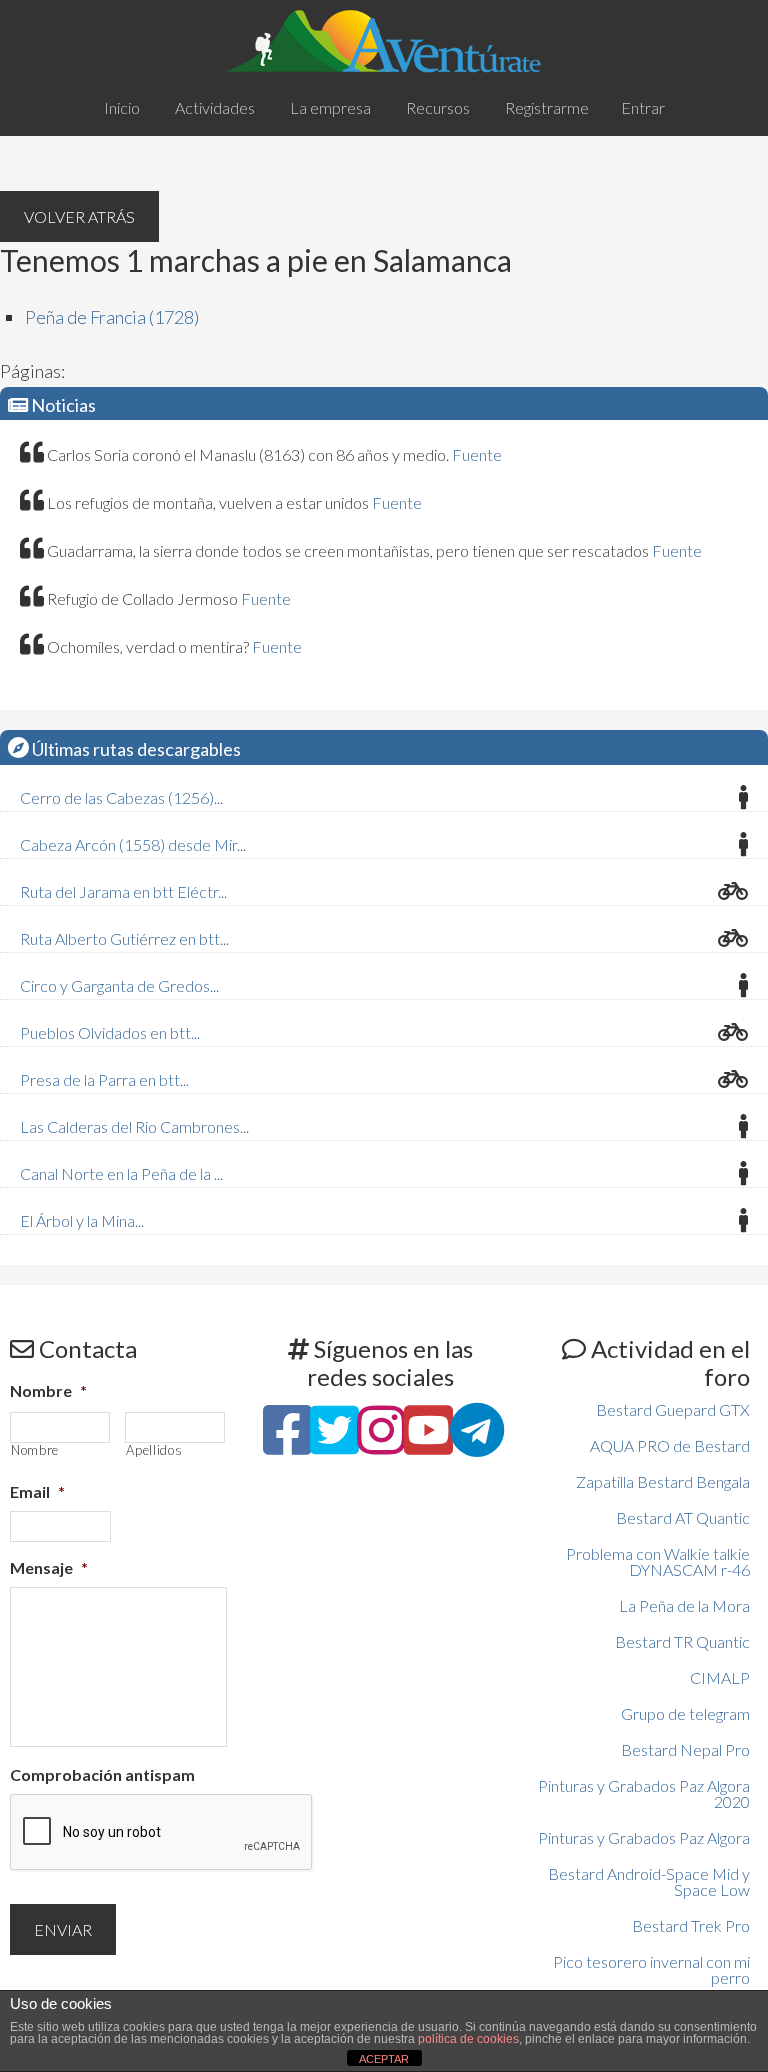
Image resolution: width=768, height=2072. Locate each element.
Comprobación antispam (102, 1774)
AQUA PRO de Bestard (670, 1445)
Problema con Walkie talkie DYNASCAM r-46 (658, 1561)
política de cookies (468, 2039)
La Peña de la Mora (684, 1605)
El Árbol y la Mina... (82, 1220)
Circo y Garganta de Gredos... (119, 985)
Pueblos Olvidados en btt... (110, 1032)
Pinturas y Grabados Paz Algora (644, 1837)
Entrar (643, 107)
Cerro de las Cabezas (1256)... (121, 797)
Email (37, 1491)
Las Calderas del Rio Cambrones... (134, 1126)
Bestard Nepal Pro (685, 1749)
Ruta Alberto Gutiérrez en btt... (124, 938)
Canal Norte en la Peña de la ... (121, 1173)
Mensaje (49, 1567)
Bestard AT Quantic (683, 1517)
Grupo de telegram (685, 1713)
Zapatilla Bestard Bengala (663, 1481)
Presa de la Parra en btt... (104, 1079)
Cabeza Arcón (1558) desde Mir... (133, 844)
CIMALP (720, 1677)
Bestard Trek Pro (691, 1925)
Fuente (477, 454)
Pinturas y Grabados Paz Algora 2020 (644, 1793)
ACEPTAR (384, 2059)
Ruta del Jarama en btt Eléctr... (123, 891)
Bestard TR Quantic (682, 1641)
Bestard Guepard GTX (673, 1409)
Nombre (48, 1390)
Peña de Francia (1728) (112, 317)
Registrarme (547, 107)
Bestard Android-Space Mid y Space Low (649, 1881)
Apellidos (154, 1450)
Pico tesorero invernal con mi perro (651, 1969)
